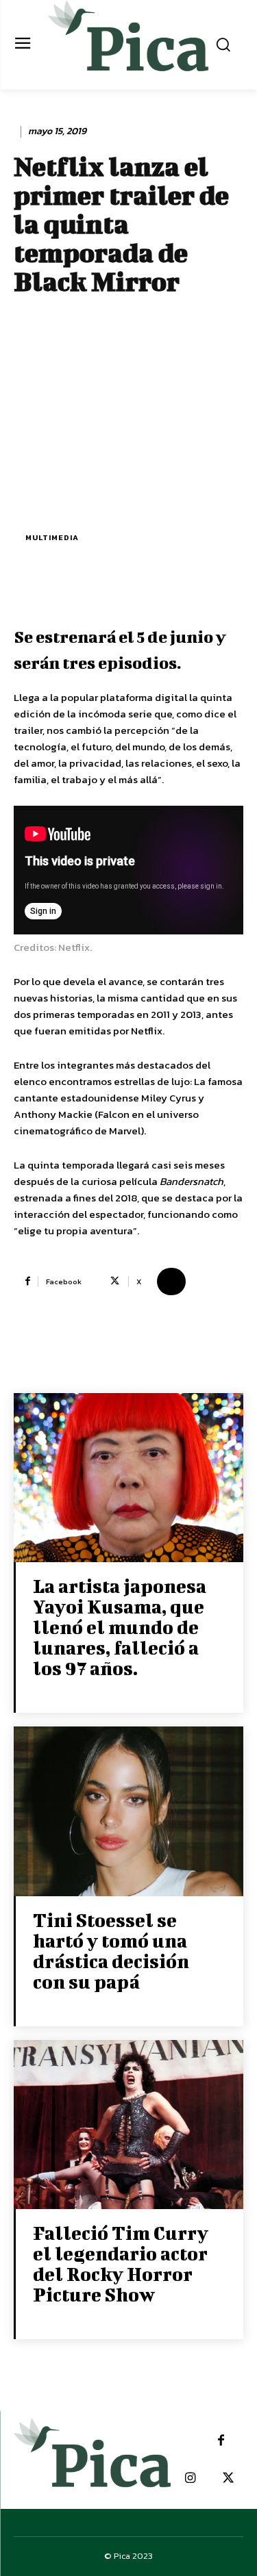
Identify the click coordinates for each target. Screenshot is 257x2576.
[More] (171, 1281)
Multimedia (52, 537)
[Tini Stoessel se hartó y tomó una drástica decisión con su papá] (128, 1812)
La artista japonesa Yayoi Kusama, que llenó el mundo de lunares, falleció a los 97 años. (120, 1627)
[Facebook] (221, 2441)
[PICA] (128, 43)
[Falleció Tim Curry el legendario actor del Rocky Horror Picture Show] (128, 2126)
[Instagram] (190, 2478)
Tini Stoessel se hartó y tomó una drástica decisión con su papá (111, 1951)
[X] (228, 2478)
